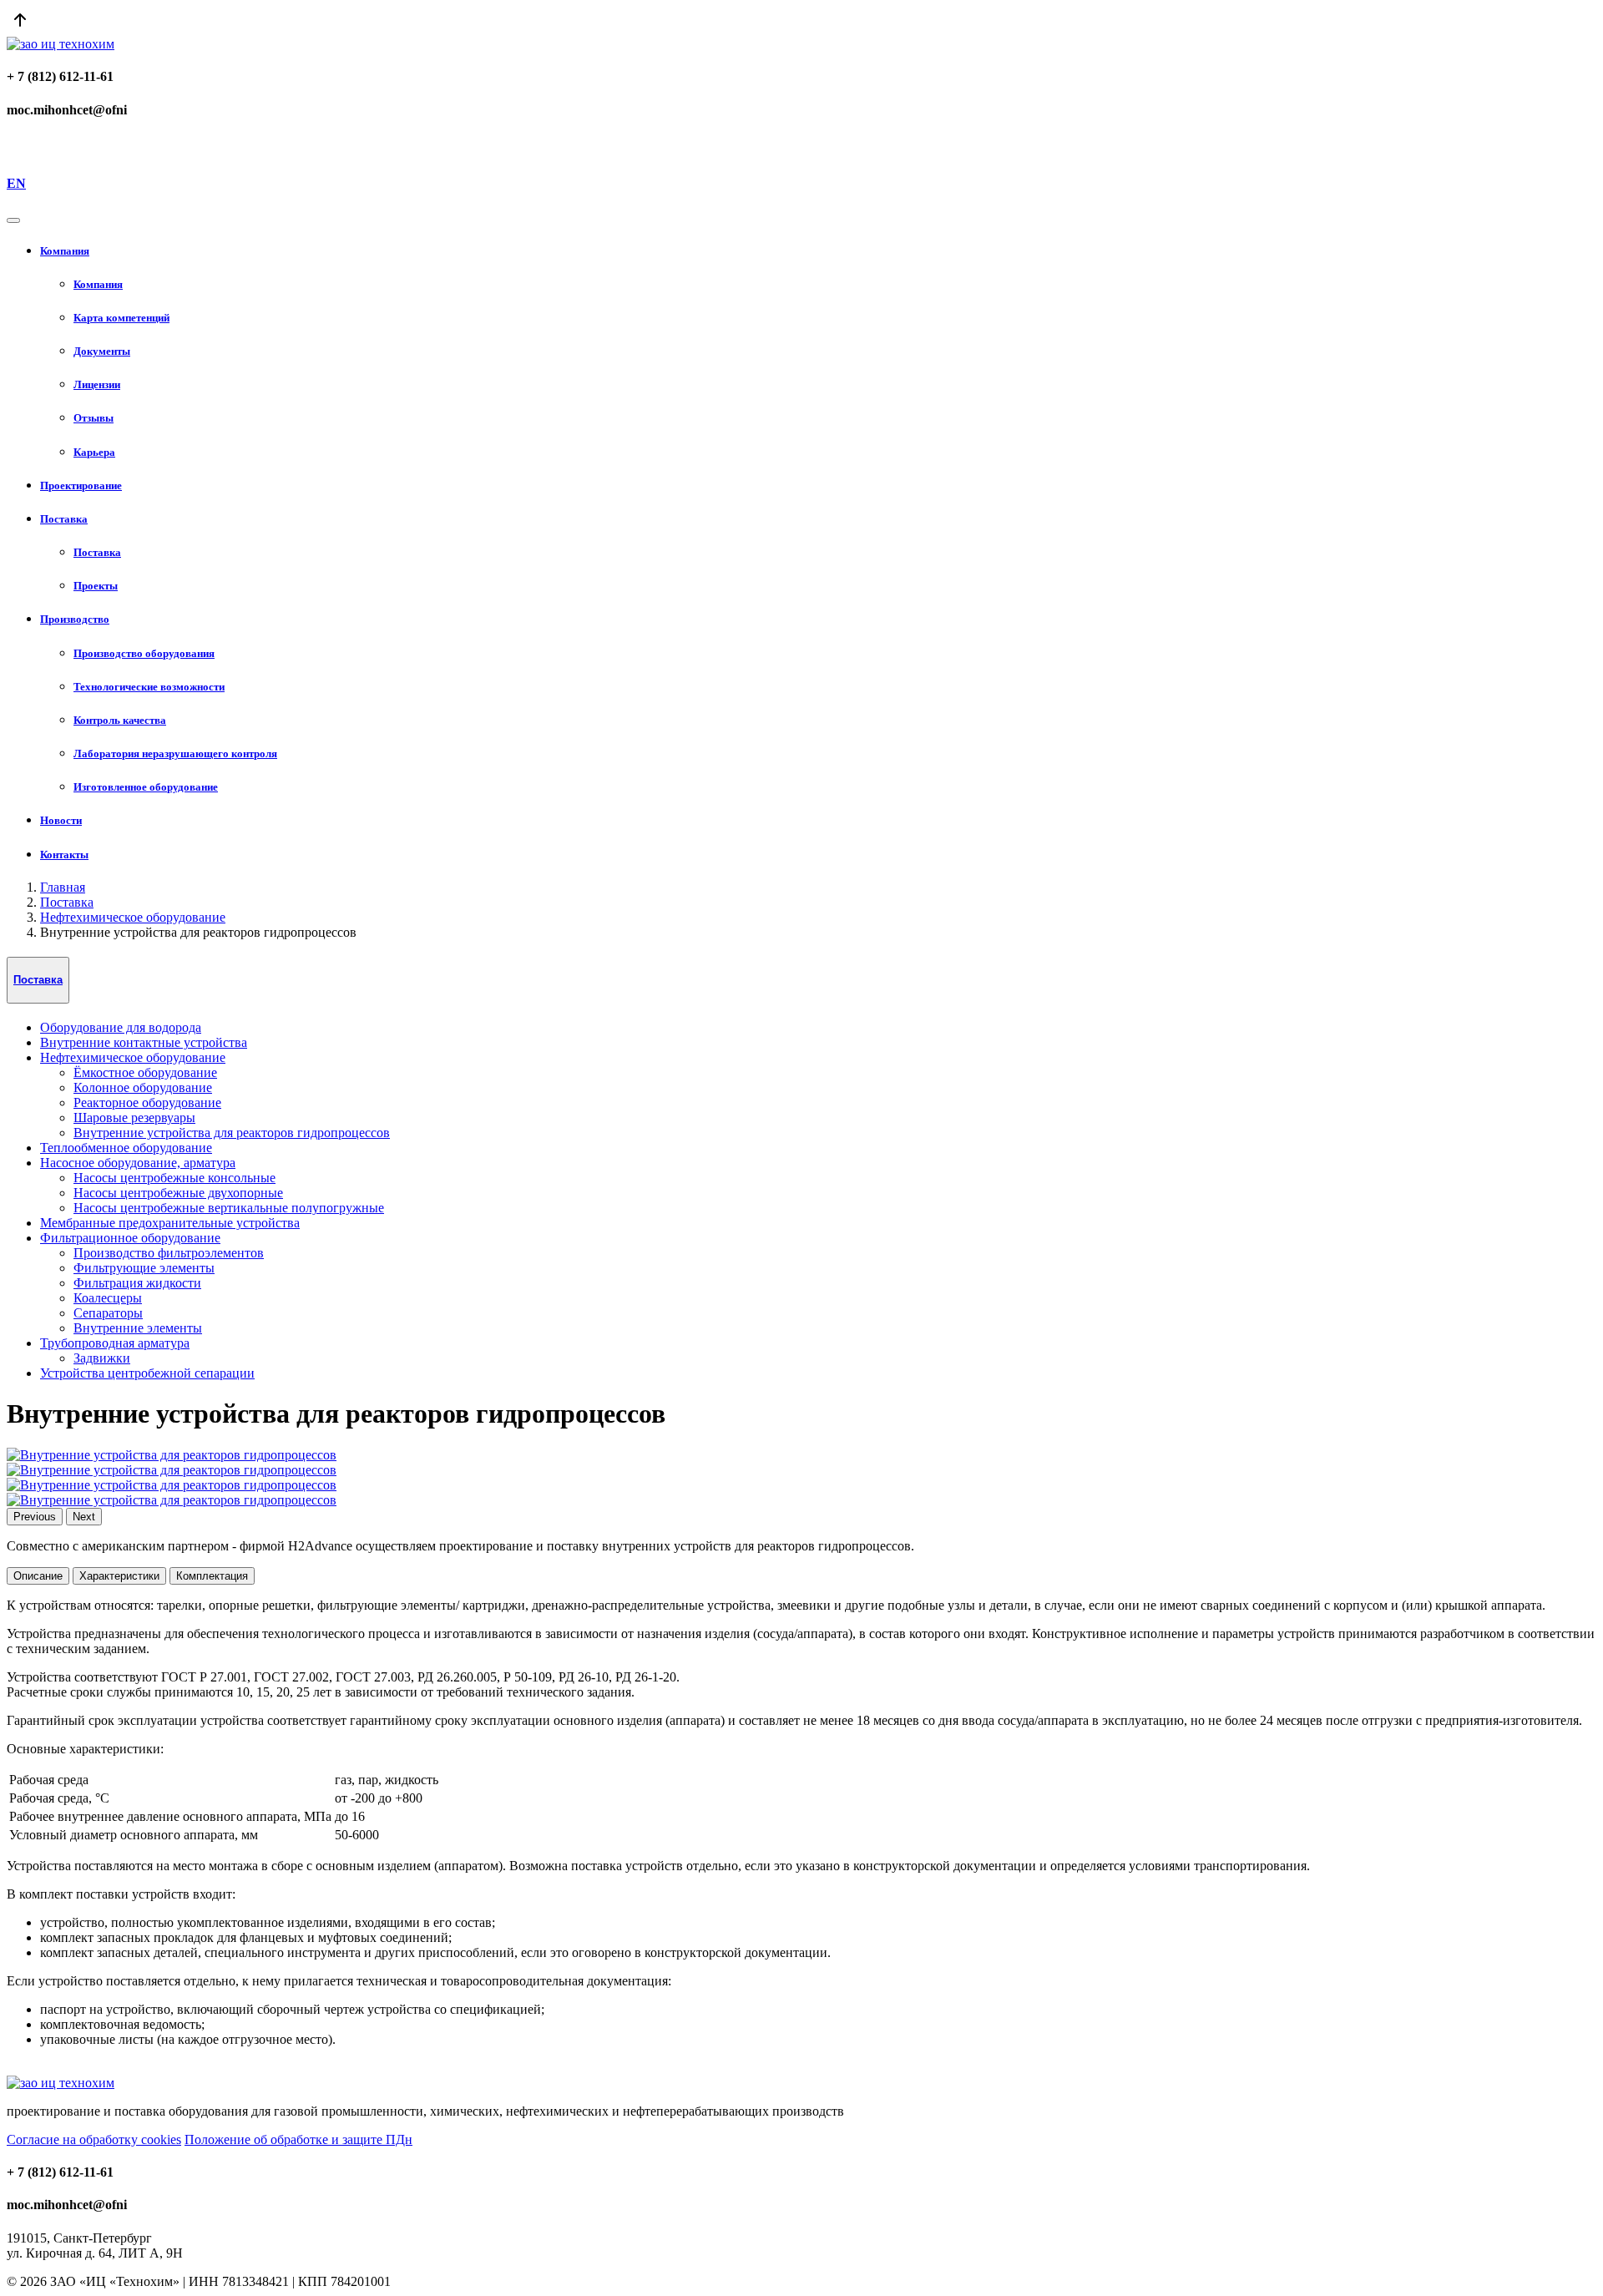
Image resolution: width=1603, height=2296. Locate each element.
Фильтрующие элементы (144, 1268)
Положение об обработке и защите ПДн (298, 2139)
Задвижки (102, 1358)
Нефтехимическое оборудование (133, 917)
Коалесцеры (108, 1298)
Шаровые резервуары (134, 1118)
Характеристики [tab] (119, 1576)
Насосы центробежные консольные (174, 1178)
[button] (818, 251)
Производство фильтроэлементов (169, 1253)
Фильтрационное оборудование (130, 1238)
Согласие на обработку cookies (94, 2139)
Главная (63, 887)
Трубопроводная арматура (115, 1343)
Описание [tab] (38, 1576)
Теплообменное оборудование (126, 1148)
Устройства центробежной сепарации (147, 1373)
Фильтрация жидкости (137, 1283)
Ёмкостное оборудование (145, 1072)
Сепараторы (108, 1313)
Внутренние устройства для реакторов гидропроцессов (232, 1133)
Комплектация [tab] (212, 1576)
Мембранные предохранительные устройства (170, 1223)
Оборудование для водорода (121, 1027)
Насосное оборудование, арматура (138, 1163)
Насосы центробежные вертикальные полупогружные (229, 1208)
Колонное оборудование (143, 1087)
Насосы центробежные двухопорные (178, 1193)
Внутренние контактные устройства (144, 1042)
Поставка (67, 902)
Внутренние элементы (138, 1328)
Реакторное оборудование (147, 1102)
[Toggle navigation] (13, 220)
